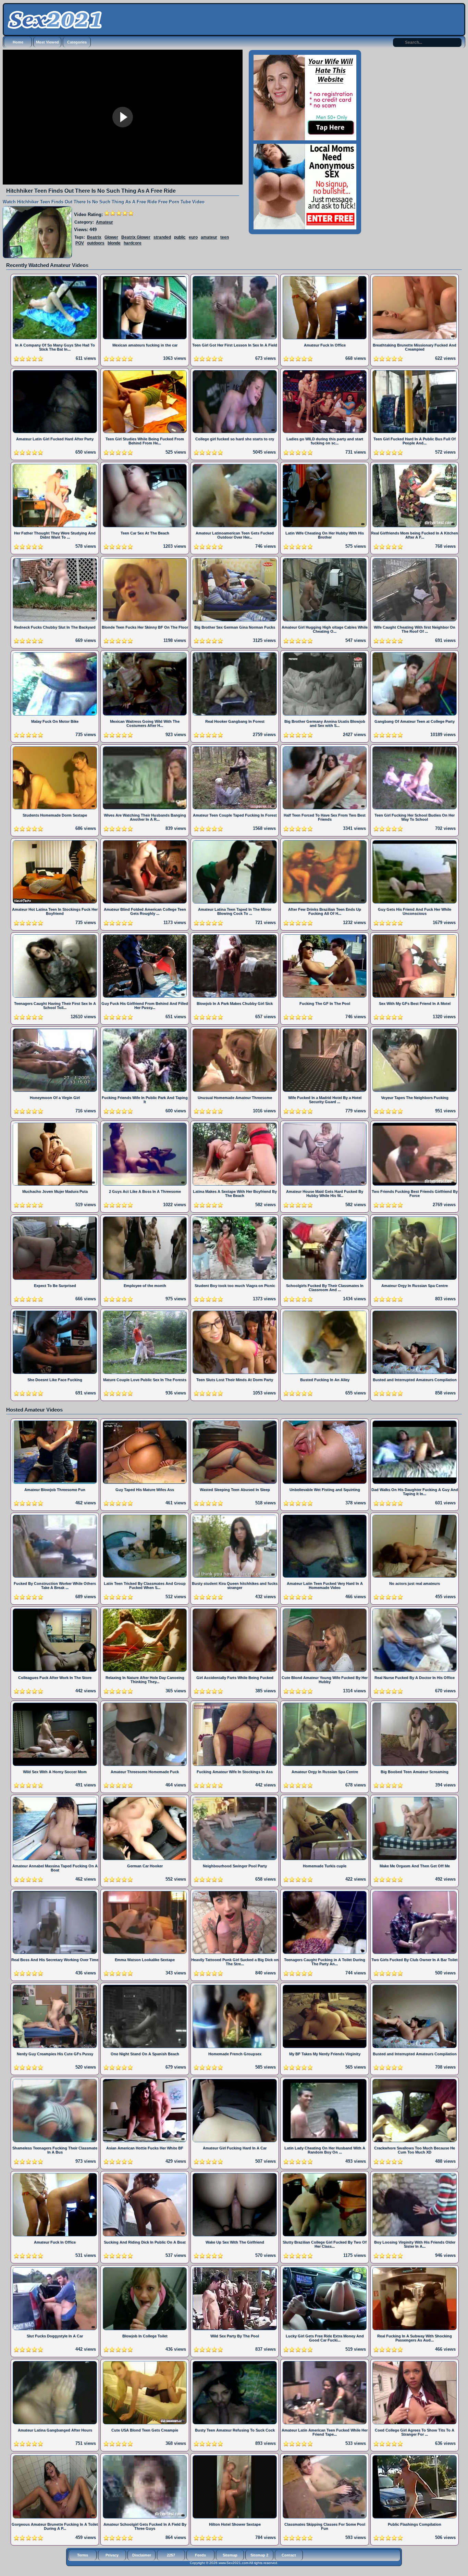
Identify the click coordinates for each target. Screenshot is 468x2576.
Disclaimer (142, 2555)
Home (18, 42)
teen (225, 237)
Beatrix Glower (136, 237)
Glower (111, 237)
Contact (289, 2555)
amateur (209, 237)
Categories (77, 42)
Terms (83, 2555)
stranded (162, 237)
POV (80, 243)
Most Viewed (47, 42)
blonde (114, 243)
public (180, 237)
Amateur (104, 222)
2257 (171, 2555)
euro (193, 237)
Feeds (200, 2555)
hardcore (133, 243)
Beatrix (94, 237)
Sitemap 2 (259, 2555)
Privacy (112, 2555)
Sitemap (230, 2555)
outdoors (96, 243)
